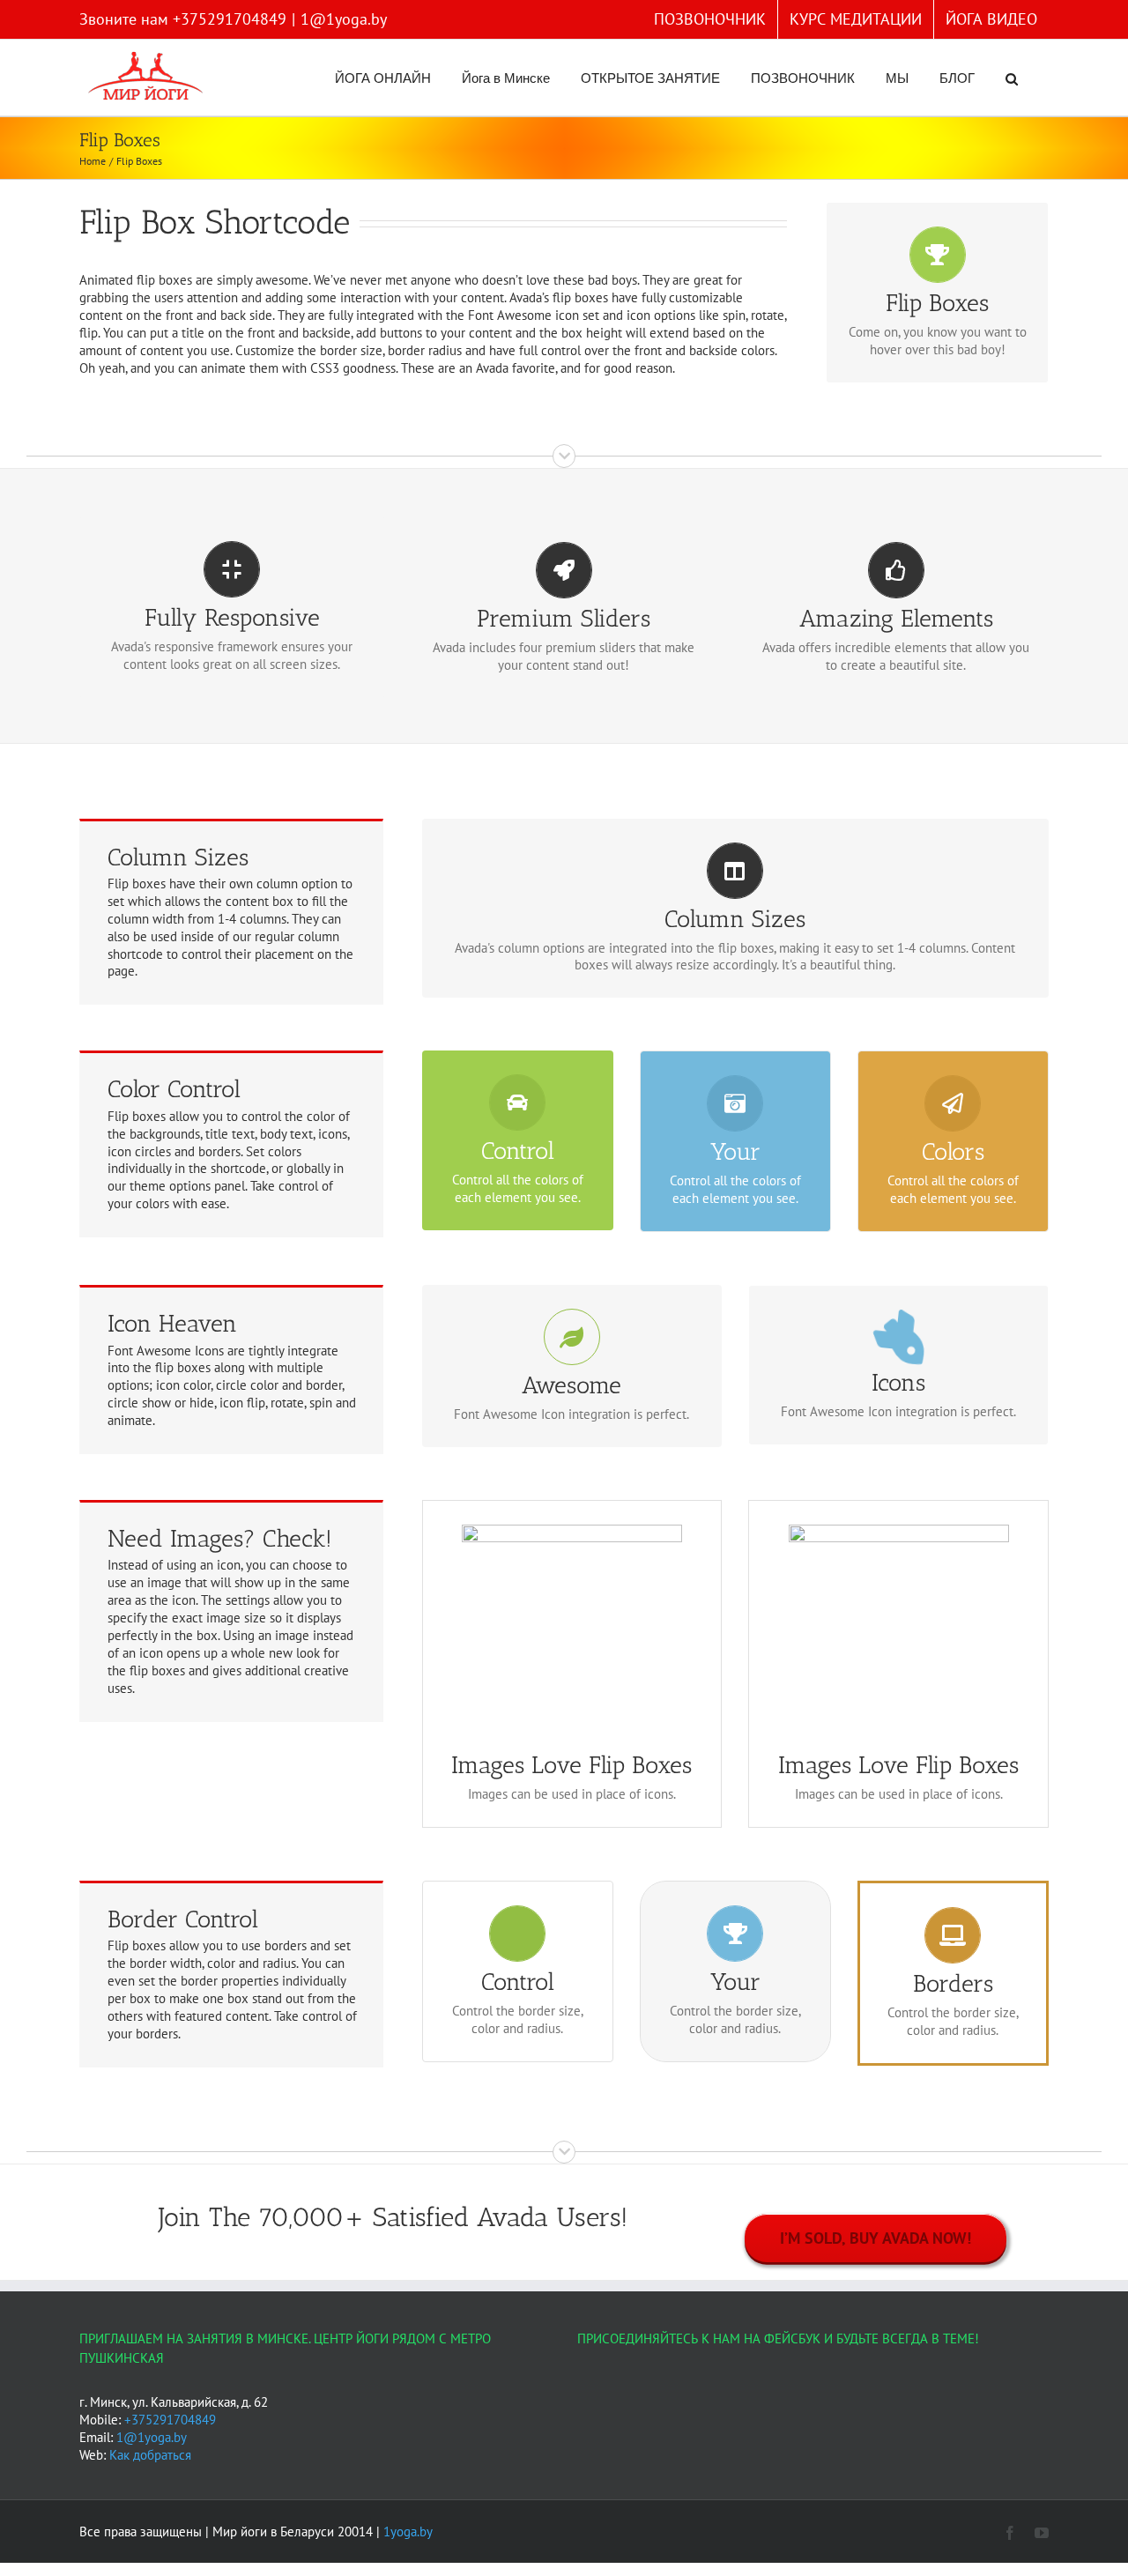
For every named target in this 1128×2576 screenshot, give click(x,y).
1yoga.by (408, 2531)
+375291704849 (170, 2420)
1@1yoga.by (344, 19)
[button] (1012, 78)
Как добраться (150, 2455)
